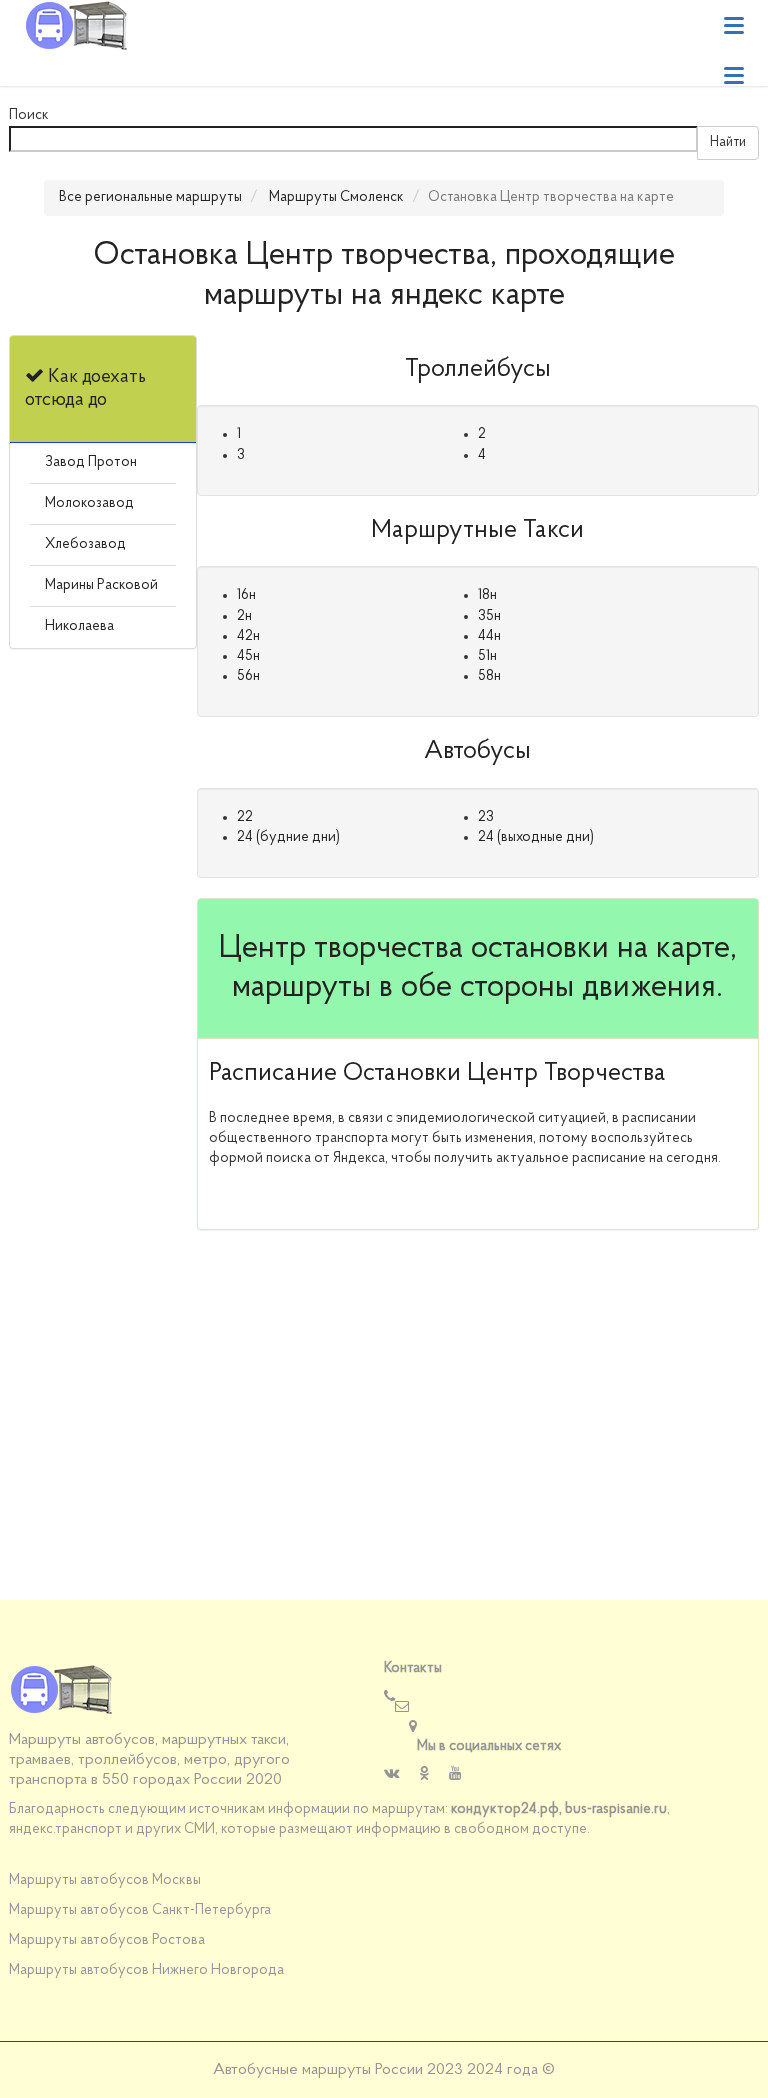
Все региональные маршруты (150, 197)
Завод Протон (91, 462)
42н (248, 636)
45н (248, 656)
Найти (728, 142)
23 (486, 817)
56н (248, 676)
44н (489, 636)
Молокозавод (89, 503)
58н (489, 676)
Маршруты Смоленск (336, 197)
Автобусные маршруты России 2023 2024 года (375, 2070)
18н (487, 595)
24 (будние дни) (288, 837)
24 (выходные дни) (536, 837)
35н (489, 616)
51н (487, 656)
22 (245, 817)
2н (244, 616)
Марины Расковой (101, 585)
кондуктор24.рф (505, 1809)
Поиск (29, 115)
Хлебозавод (85, 544)
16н (246, 595)
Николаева (79, 626)
